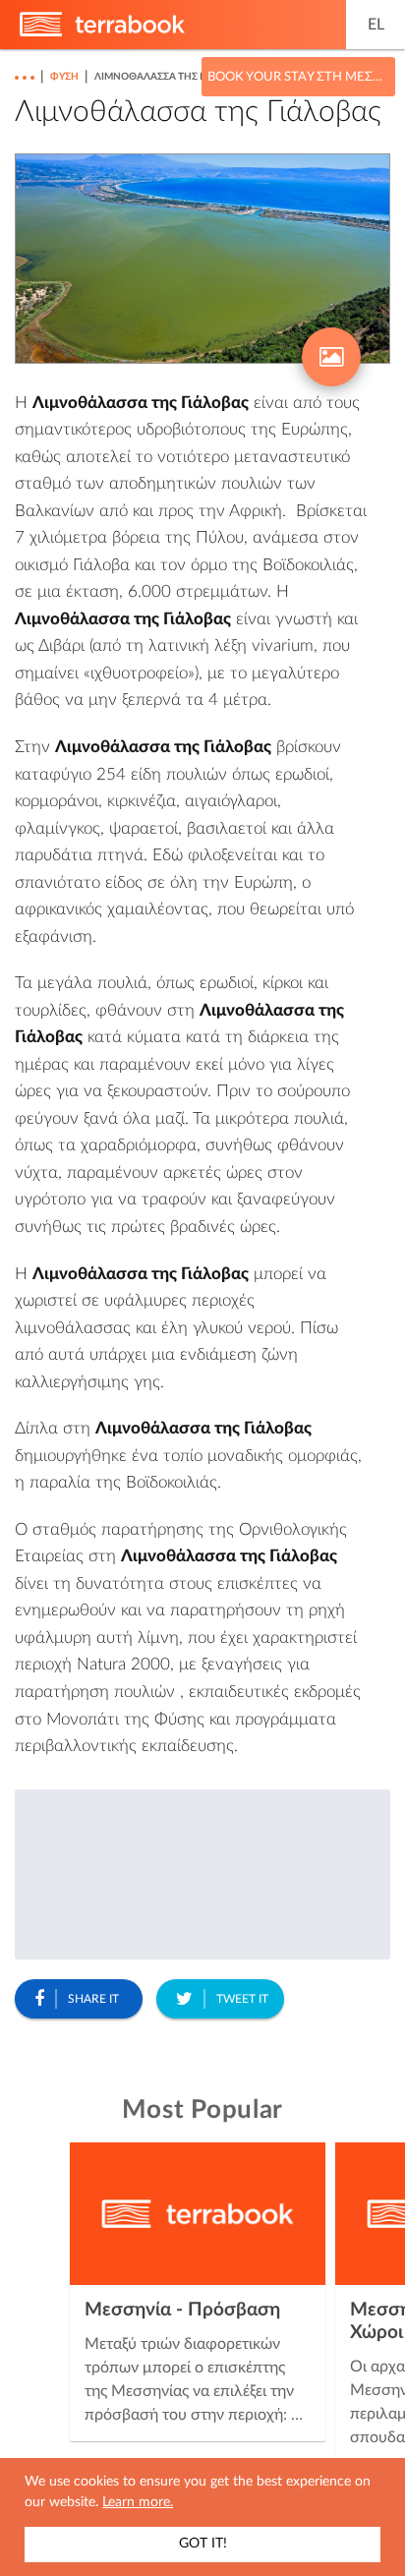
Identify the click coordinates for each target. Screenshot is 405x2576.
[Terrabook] (102, 32)
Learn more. (138, 2502)
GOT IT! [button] (203, 2544)
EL (376, 25)
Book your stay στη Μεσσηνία (298, 77)
